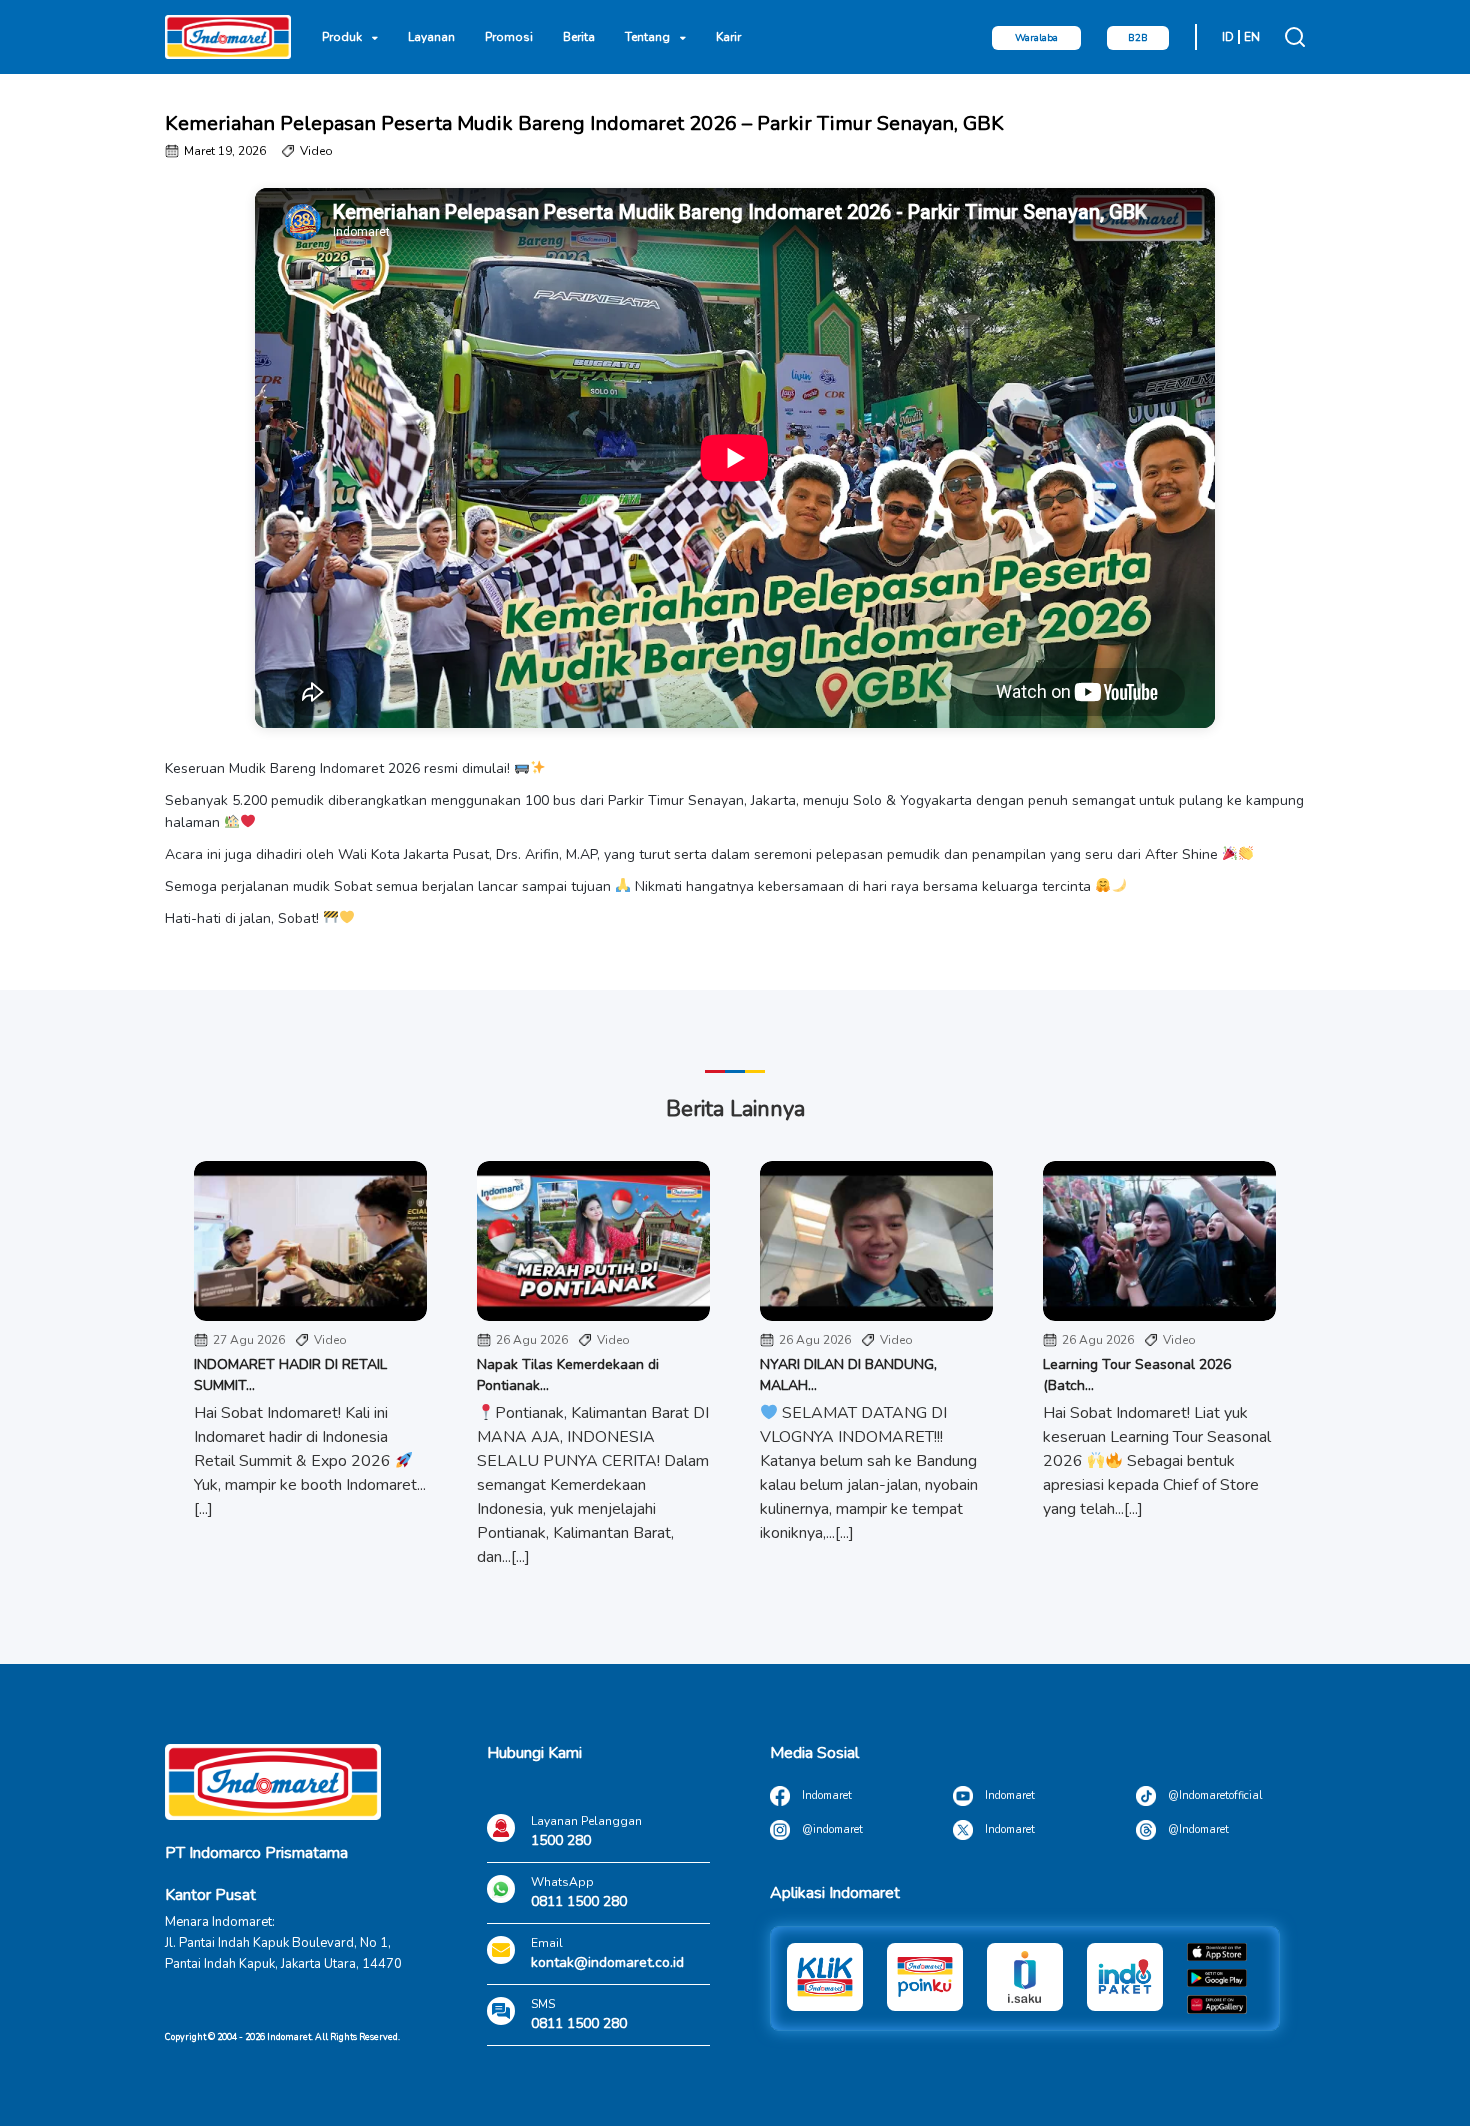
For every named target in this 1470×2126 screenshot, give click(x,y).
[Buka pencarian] (1295, 37)
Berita (579, 37)
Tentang (647, 37)
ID (1228, 37)
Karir (728, 37)
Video (316, 151)
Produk (342, 37)
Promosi (509, 37)
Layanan (431, 37)
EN (1252, 37)
